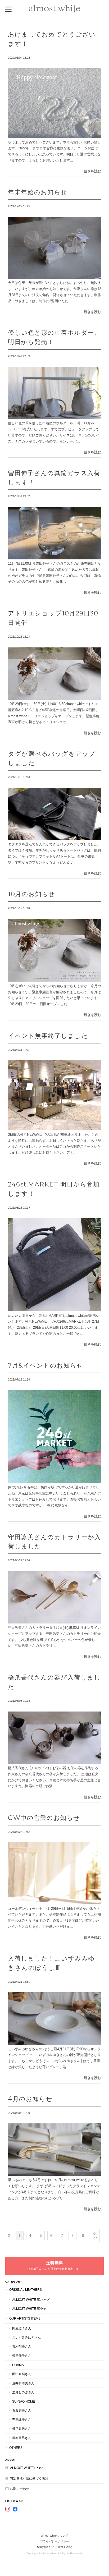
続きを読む (92, 171)
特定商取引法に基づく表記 (29, 2478)
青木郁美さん (22, 2346)
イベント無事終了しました (48, 1036)
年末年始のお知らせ (38, 192)
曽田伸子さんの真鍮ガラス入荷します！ (54, 477)
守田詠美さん (22, 2420)
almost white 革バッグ (31, 2300)
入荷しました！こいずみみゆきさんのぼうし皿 (51, 1963)
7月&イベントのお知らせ (46, 1365)
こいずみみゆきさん (26, 2337)
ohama (18, 2365)
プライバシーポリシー (54, 2541)
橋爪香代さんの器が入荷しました (54, 1682)
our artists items (25, 2318)
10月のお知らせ (31, 894)
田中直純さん (22, 2374)
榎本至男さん (22, 2438)
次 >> (95, 2235)
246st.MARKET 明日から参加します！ (54, 1189)
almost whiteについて (28, 2468)
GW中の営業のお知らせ (44, 1818)
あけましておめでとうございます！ (52, 39)
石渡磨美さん (22, 2410)
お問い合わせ (20, 2489)
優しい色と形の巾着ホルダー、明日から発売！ (54, 337)
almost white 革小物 (29, 2309)
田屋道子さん (22, 2328)
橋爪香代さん (22, 2429)
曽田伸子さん (22, 2356)
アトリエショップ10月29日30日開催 (53, 618)
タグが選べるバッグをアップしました (52, 758)
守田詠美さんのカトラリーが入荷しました (54, 1542)
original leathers (26, 2290)
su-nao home (24, 2401)
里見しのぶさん (23, 2392)
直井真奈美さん (23, 2383)
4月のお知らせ (30, 2099)
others (16, 2448)
